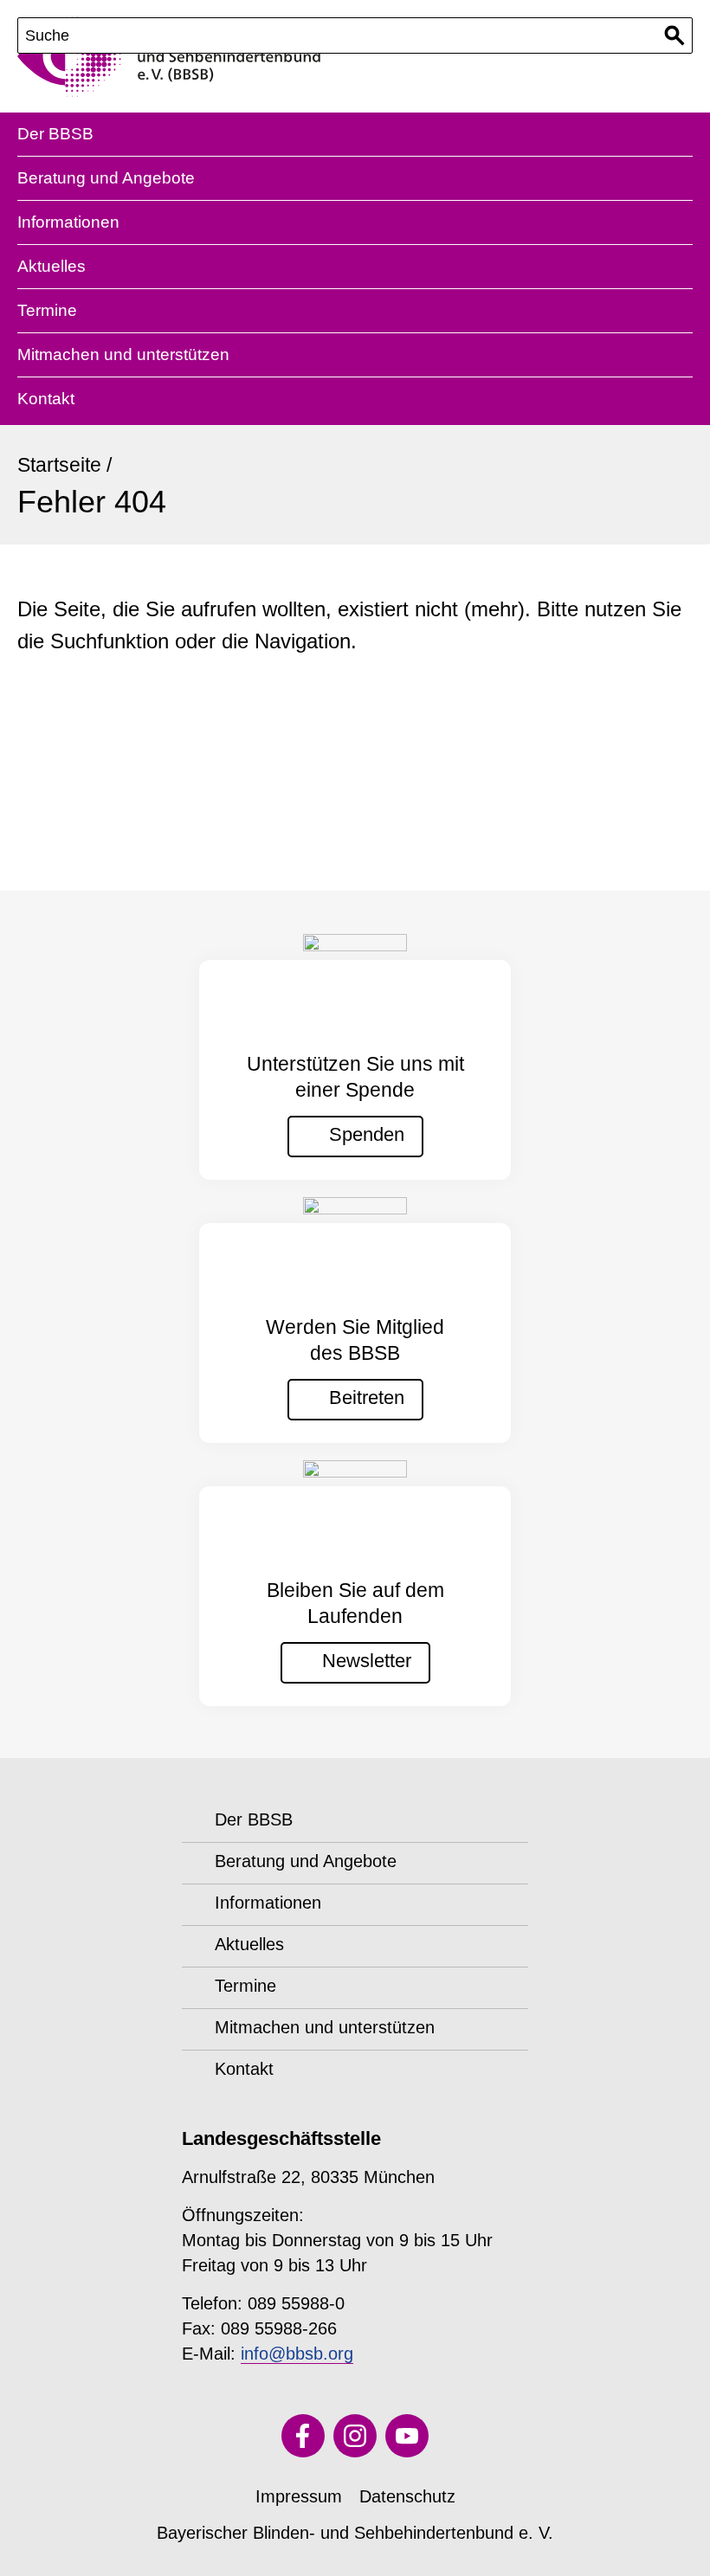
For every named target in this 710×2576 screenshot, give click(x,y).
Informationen (68, 222)
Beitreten (367, 1397)
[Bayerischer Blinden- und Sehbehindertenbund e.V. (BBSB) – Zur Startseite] (169, 56)
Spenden (367, 1134)
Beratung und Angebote (106, 178)
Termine (47, 310)
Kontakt (46, 399)
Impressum (299, 2496)
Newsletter (367, 1661)
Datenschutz (407, 2496)
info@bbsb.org (297, 2354)
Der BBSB (55, 134)
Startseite (59, 465)
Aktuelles (52, 266)
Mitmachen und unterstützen (123, 354)
